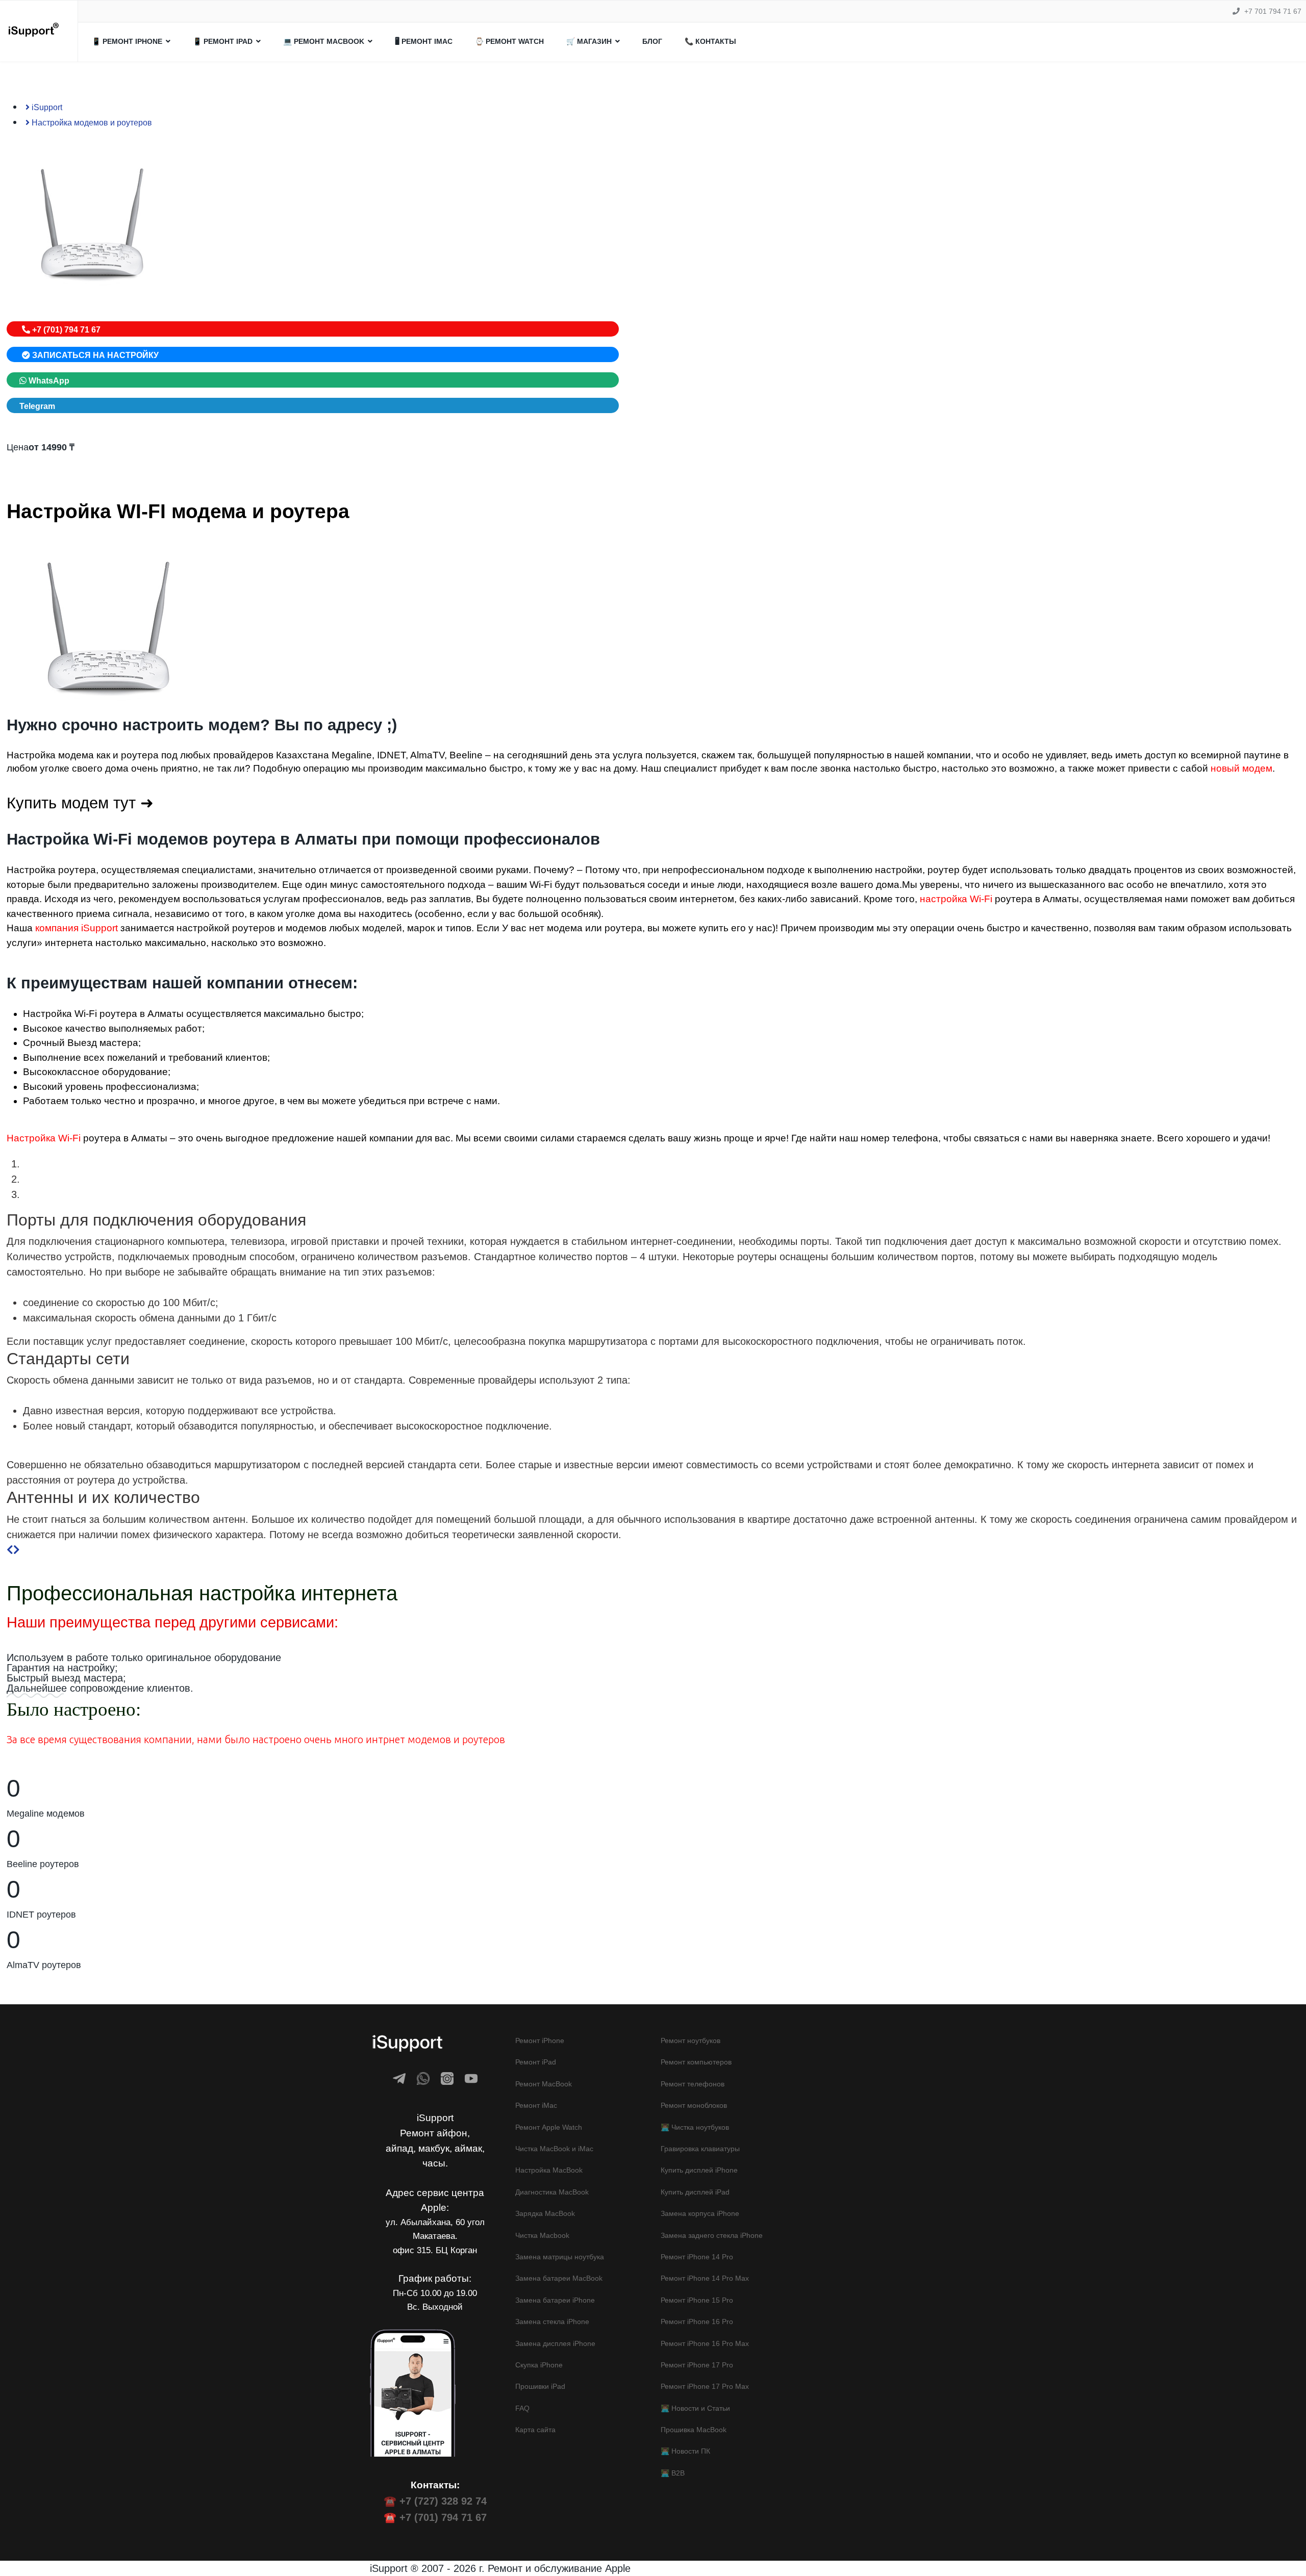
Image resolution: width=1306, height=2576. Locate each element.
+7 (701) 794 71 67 (65, 330)
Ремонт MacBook (544, 2084)
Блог (652, 41)
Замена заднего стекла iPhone (712, 2235)
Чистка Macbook (542, 2235)
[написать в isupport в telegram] (399, 2078)
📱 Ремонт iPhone (127, 41)
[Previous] (10, 1550)
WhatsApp (48, 381)
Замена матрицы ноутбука (560, 2257)
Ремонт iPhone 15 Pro (697, 2300)
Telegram (37, 406)
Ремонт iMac (536, 2105)
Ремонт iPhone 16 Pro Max (705, 2343)
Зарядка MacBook (545, 2213)
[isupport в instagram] (447, 2078)
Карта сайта (535, 2430)
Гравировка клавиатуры (700, 2149)
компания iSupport (77, 928)
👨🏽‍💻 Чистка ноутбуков (695, 2127)
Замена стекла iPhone (552, 2322)
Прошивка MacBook (694, 2430)
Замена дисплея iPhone (555, 2343)
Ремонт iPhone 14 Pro (697, 2257)
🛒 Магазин (589, 41)
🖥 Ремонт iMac (424, 41)
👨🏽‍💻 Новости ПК (685, 2451)
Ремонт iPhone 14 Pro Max (705, 2278)
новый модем (1241, 768)
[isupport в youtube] (471, 2078)
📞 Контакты (710, 41)
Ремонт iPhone (540, 2041)
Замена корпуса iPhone (700, 2213)
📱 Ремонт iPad (223, 41)
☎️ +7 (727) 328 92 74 (435, 2501)
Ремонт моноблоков (694, 2105)
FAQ (522, 2408)
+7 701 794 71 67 (1273, 11)
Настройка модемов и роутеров (91, 123)
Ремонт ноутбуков (690, 2041)
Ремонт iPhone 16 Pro (697, 2322)
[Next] (17, 1550)
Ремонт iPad (536, 2062)
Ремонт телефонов (693, 2084)
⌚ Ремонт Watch (509, 41)
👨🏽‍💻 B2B (673, 2473)
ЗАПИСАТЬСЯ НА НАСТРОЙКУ (94, 355)
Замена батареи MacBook (559, 2278)
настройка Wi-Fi (956, 899)
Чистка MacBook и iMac (554, 2149)
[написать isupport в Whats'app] (423, 2078)
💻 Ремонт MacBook (324, 41)
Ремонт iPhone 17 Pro (697, 2365)
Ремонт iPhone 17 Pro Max (705, 2386)
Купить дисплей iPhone (699, 2170)
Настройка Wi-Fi (44, 1138)
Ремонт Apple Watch (549, 2127)
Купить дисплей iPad (695, 2192)
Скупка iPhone (539, 2365)
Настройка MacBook (549, 2170)
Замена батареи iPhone (555, 2300)
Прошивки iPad (540, 2386)
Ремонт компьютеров (696, 2062)
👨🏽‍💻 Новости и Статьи (695, 2408)
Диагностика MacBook (552, 2192)
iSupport (46, 107)
